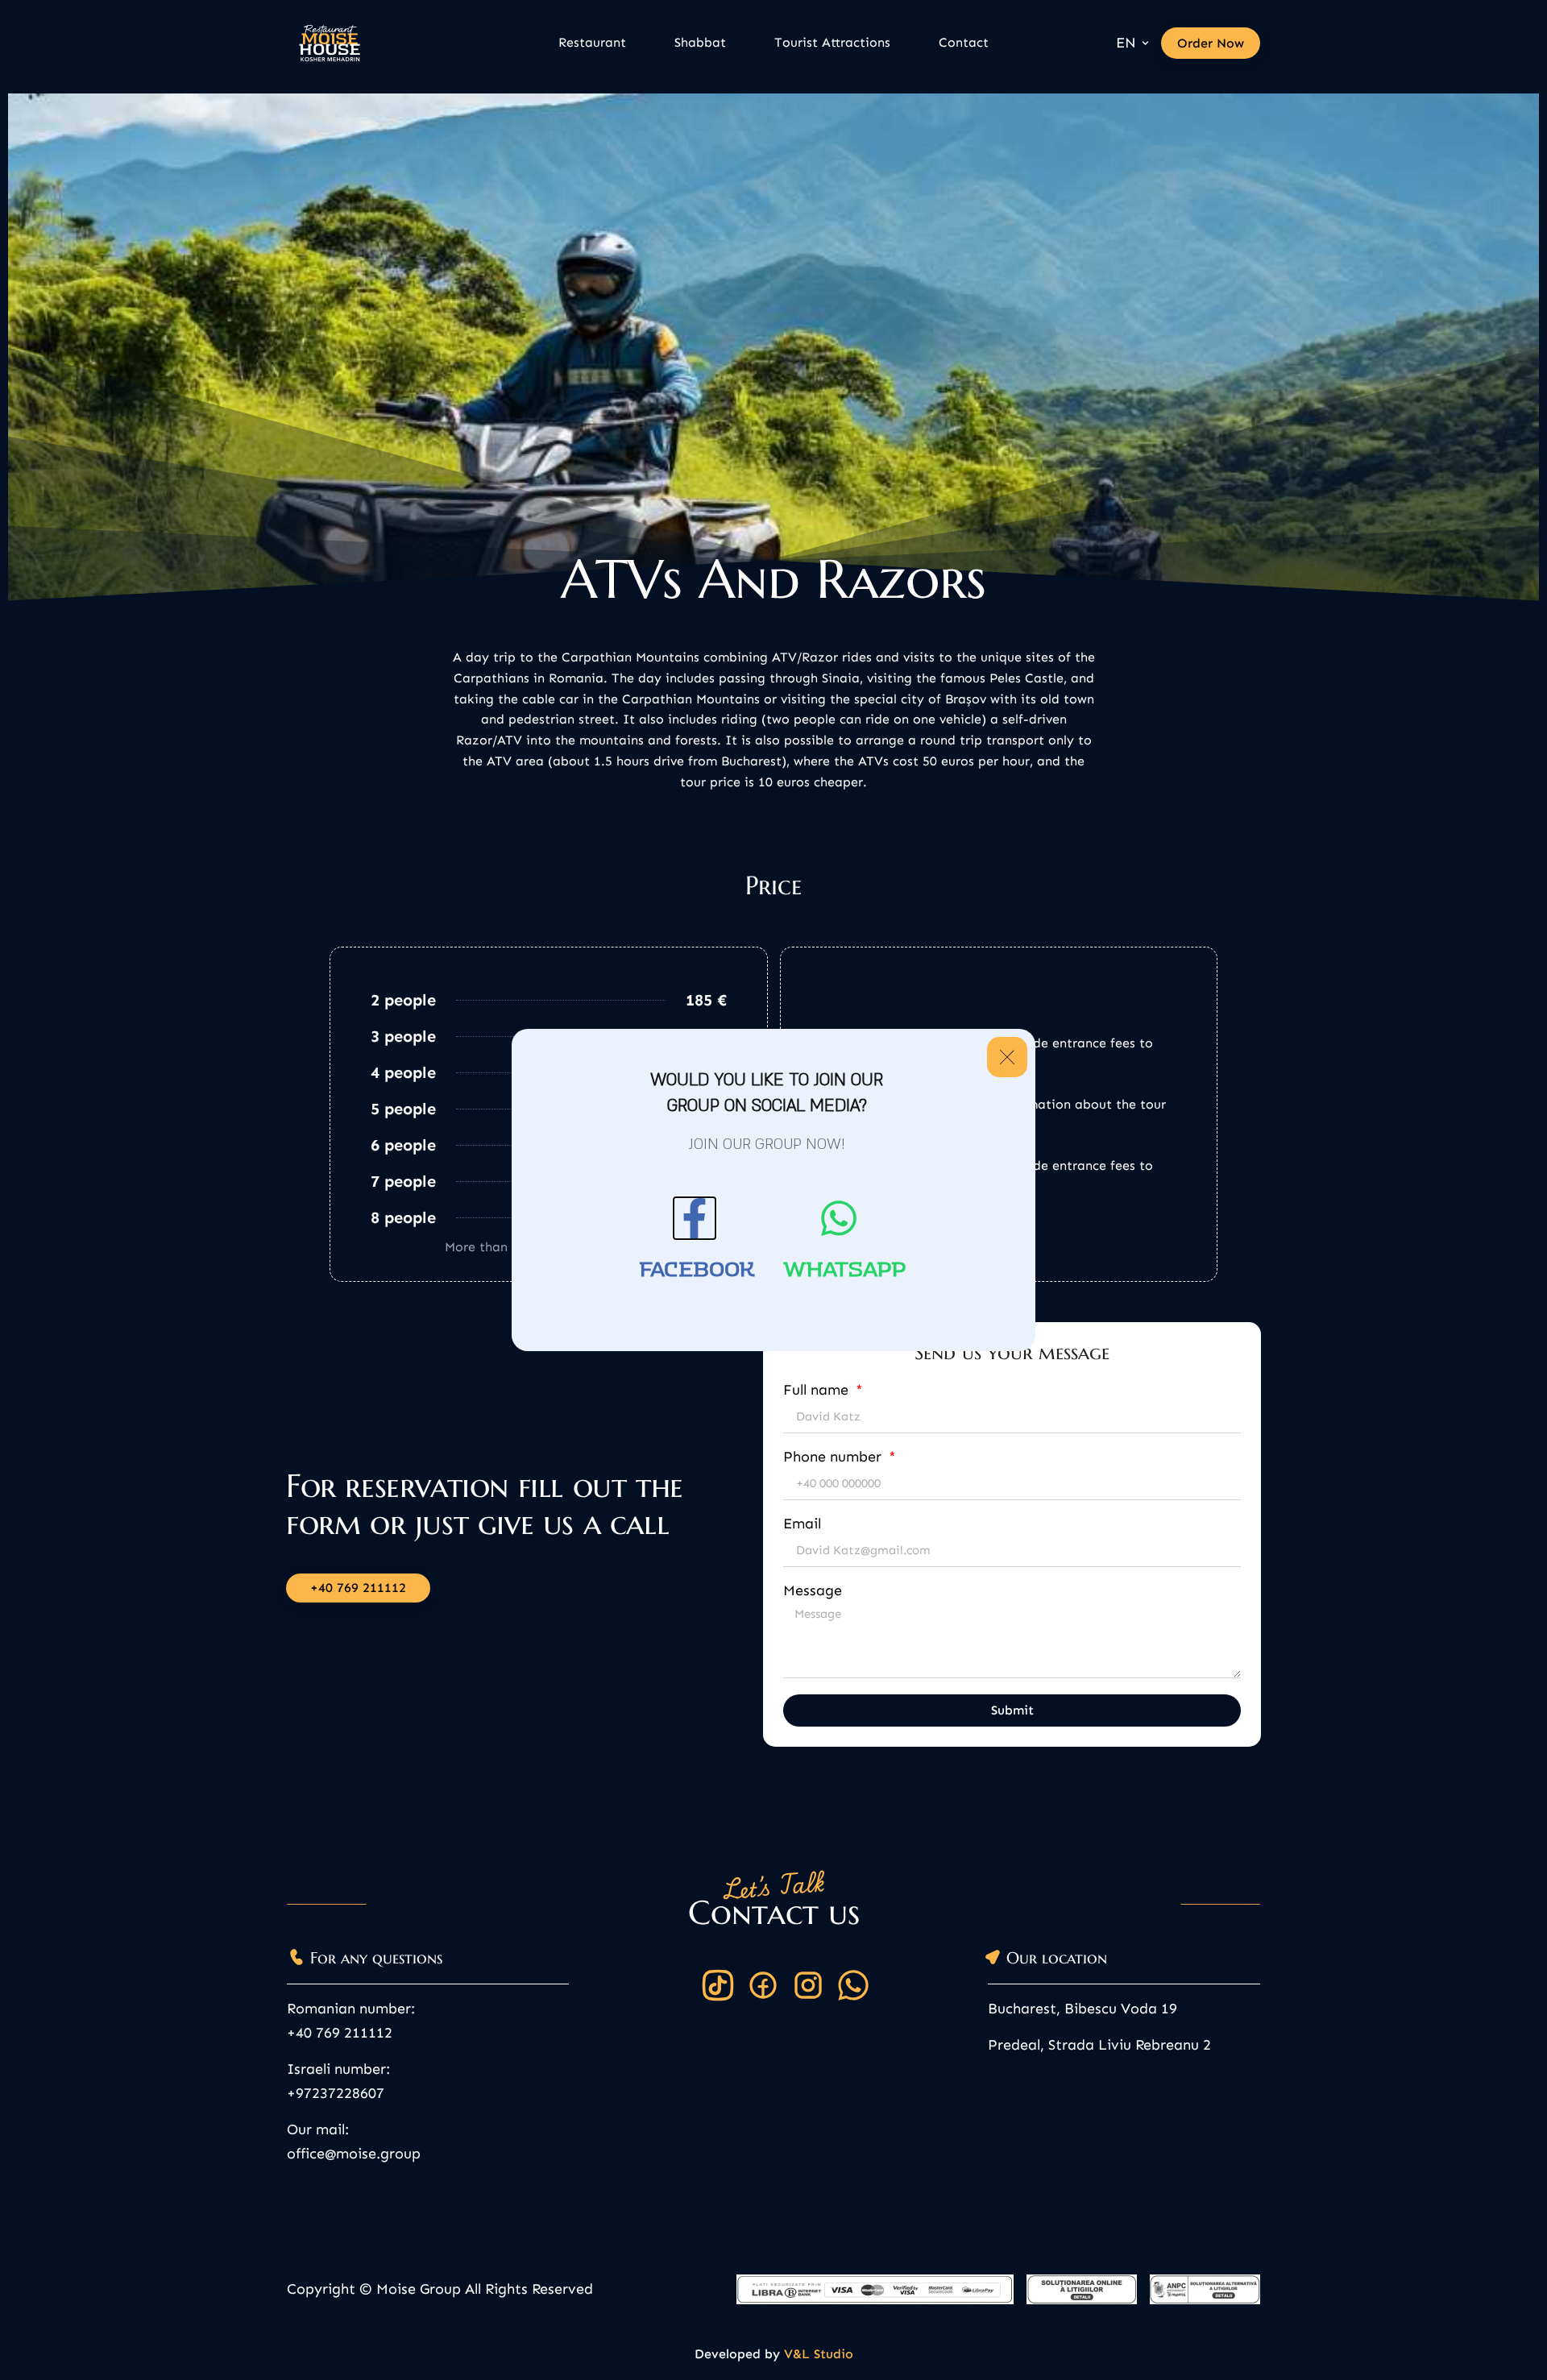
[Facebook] (695, 1218)
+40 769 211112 (340, 2033)
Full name (818, 1391)
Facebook (697, 1270)
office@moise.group (354, 2154)
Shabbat (700, 42)
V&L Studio (819, 2354)
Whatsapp (845, 1270)
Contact (964, 42)
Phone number (834, 1457)
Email (802, 1524)
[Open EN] (1145, 43)
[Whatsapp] (839, 1218)
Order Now (1211, 43)
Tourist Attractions (832, 42)
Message (813, 1591)
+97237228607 (336, 2093)
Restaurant (592, 42)
